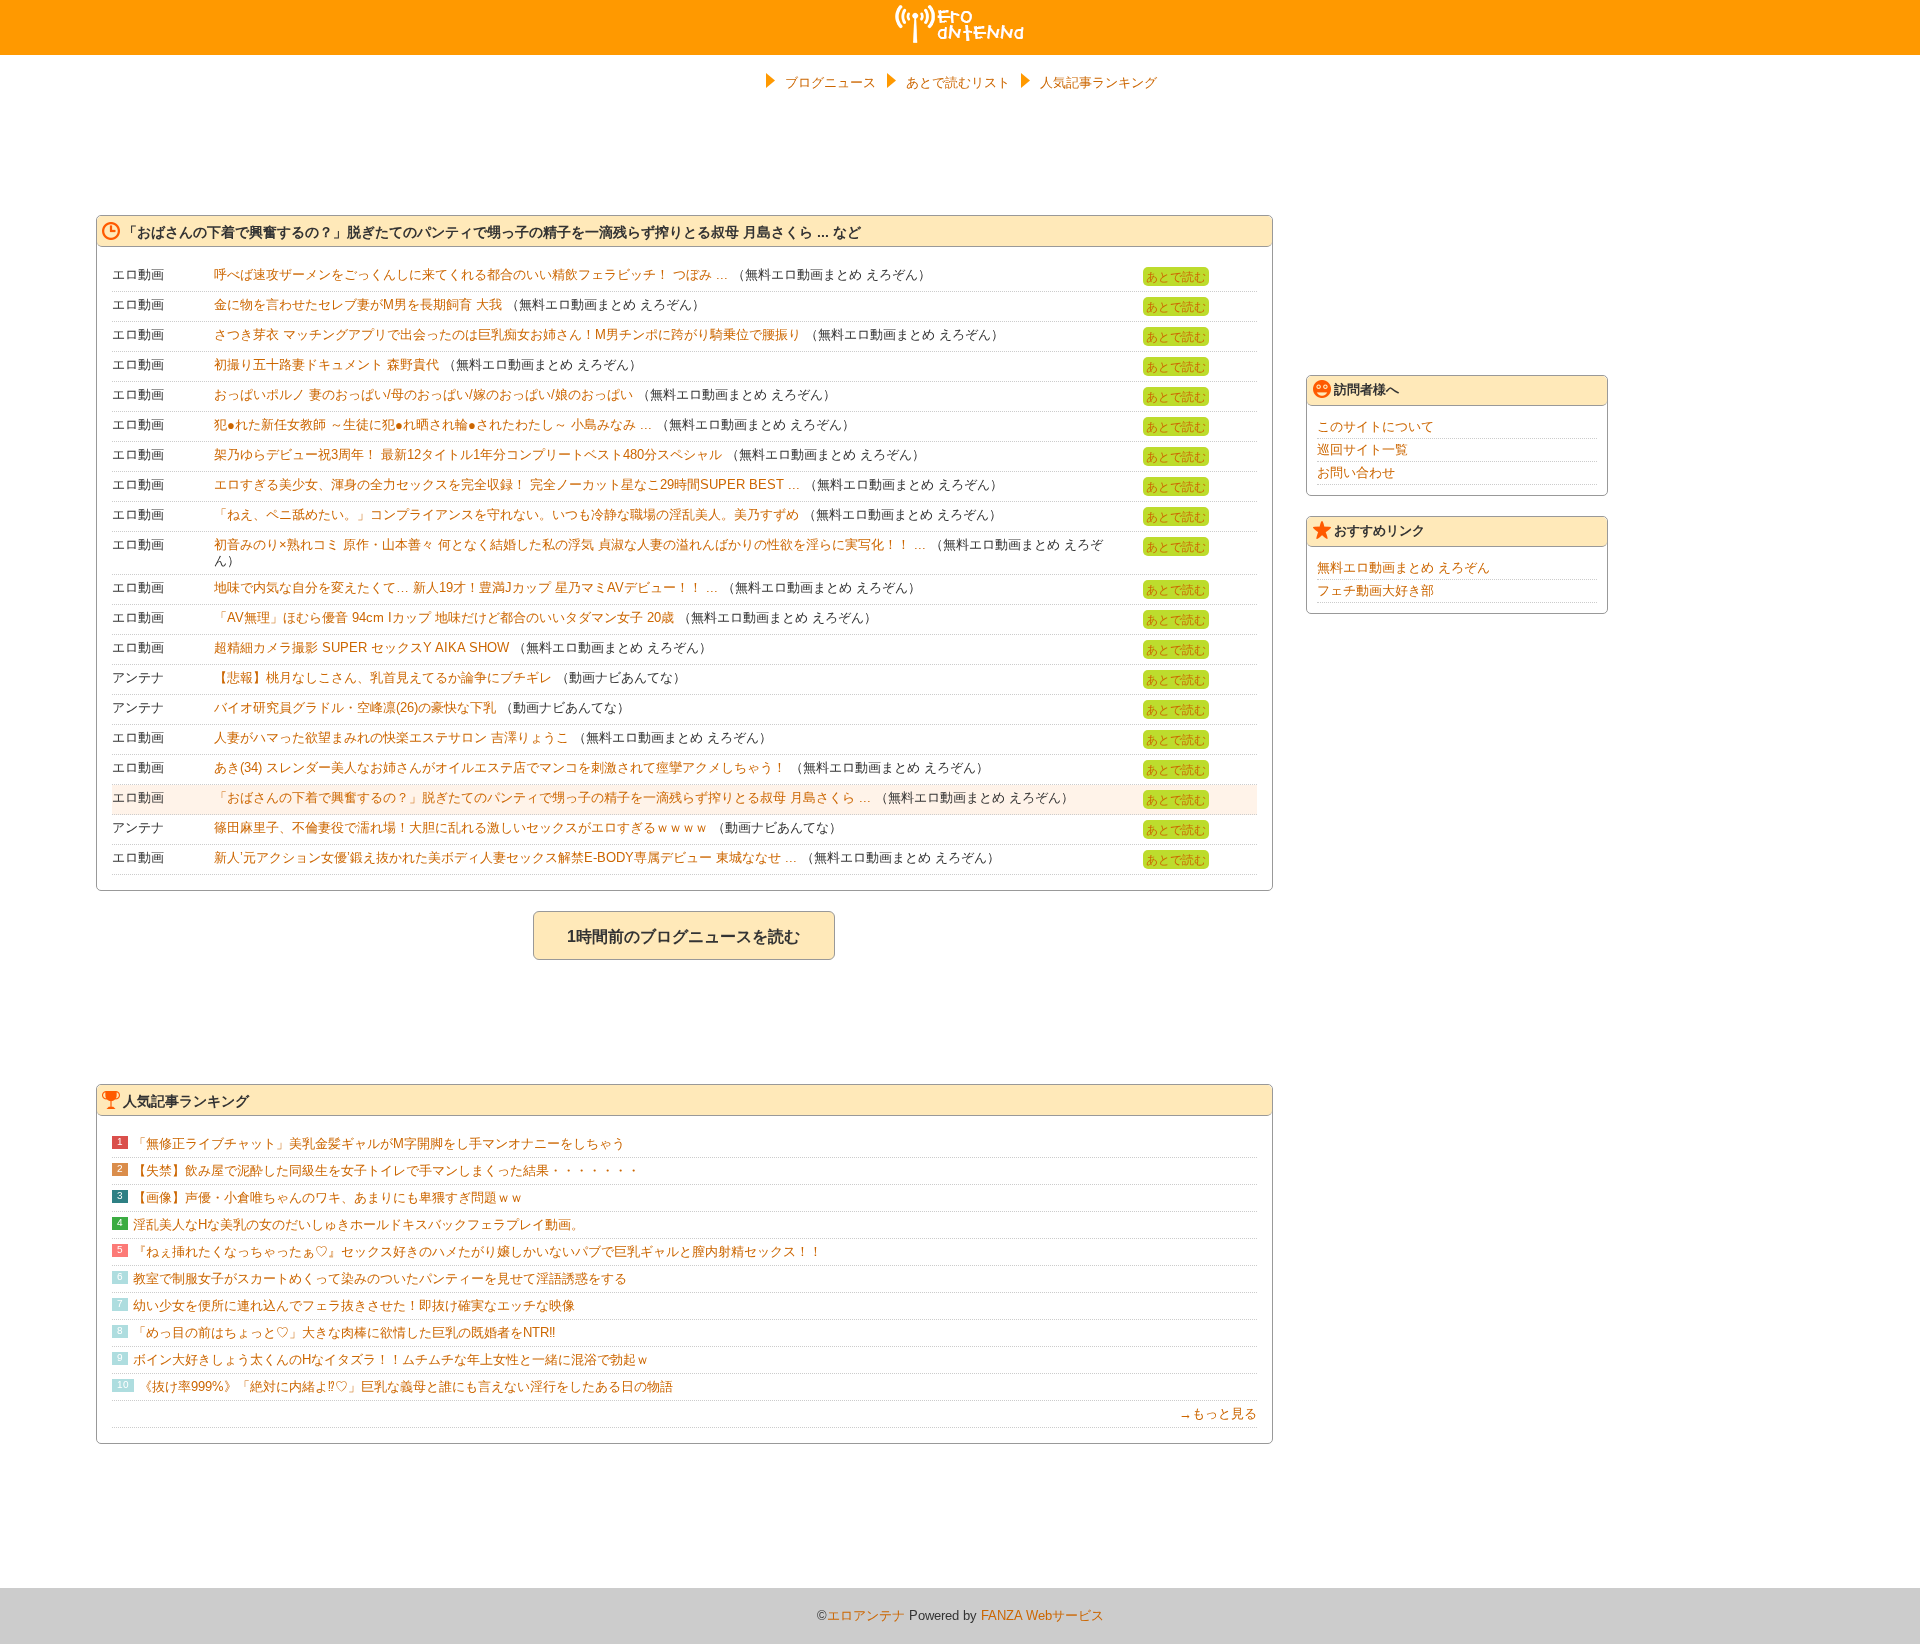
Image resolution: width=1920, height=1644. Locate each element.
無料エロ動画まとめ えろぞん (1403, 567)
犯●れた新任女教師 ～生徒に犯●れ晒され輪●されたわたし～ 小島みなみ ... (433, 424)
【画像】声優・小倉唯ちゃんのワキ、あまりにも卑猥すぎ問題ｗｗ (328, 1197)
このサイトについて (1375, 426)
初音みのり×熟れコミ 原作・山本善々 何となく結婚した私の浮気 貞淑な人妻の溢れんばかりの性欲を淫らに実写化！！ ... (570, 544)
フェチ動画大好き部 (1375, 590)
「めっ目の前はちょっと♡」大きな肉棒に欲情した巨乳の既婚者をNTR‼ (344, 1332)
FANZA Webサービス (1042, 1615)
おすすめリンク (1379, 530)
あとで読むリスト (958, 82)
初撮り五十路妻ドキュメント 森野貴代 (326, 364)
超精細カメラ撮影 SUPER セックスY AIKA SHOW (361, 647)
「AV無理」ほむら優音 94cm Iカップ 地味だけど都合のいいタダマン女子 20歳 (444, 617)
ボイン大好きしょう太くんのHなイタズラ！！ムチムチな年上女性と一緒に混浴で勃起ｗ (391, 1359)
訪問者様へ (1366, 389)
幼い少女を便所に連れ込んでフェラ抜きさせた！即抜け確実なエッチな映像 (354, 1305)
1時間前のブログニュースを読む (683, 936)
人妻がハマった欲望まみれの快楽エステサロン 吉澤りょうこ (391, 737)
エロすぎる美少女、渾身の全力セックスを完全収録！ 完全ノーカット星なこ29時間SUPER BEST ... (507, 484)
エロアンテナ (960, 13)
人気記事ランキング (1098, 82)
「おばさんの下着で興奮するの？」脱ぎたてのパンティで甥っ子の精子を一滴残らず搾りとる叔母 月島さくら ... (542, 797)
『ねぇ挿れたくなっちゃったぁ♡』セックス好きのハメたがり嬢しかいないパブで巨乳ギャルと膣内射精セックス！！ (477, 1251)
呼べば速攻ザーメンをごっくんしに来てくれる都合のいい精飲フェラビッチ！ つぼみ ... (471, 274)
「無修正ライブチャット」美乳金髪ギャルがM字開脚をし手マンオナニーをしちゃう (379, 1143)
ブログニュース (830, 82)
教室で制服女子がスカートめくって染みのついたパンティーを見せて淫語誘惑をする (380, 1278)
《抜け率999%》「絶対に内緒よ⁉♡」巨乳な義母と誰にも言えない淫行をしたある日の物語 (406, 1386)
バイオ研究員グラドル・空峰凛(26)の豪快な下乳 (355, 707)
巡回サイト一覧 (1362, 449)
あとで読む (1176, 277)
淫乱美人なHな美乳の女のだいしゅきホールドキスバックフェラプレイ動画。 (358, 1224)
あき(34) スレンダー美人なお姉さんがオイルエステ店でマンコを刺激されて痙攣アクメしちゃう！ (500, 767)
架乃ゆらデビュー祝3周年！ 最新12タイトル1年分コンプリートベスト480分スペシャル (468, 454)
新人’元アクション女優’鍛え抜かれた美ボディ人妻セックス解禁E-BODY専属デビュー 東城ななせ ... (505, 857)
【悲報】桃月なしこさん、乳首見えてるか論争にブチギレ (383, 677)
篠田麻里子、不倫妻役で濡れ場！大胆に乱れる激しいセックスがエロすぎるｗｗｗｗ (461, 827)
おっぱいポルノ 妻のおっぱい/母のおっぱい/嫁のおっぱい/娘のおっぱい (423, 394)
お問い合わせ (1356, 472)
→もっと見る (1218, 1413)
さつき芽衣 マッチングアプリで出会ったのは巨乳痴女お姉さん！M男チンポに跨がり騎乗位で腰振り (507, 334)
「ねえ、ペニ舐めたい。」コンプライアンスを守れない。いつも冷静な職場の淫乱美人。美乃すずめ (506, 514)
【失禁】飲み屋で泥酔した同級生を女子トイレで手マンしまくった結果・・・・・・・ (386, 1170)
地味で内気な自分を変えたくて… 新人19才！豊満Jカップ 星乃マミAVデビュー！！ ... (466, 587)
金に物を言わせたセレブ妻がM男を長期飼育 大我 (358, 304)
